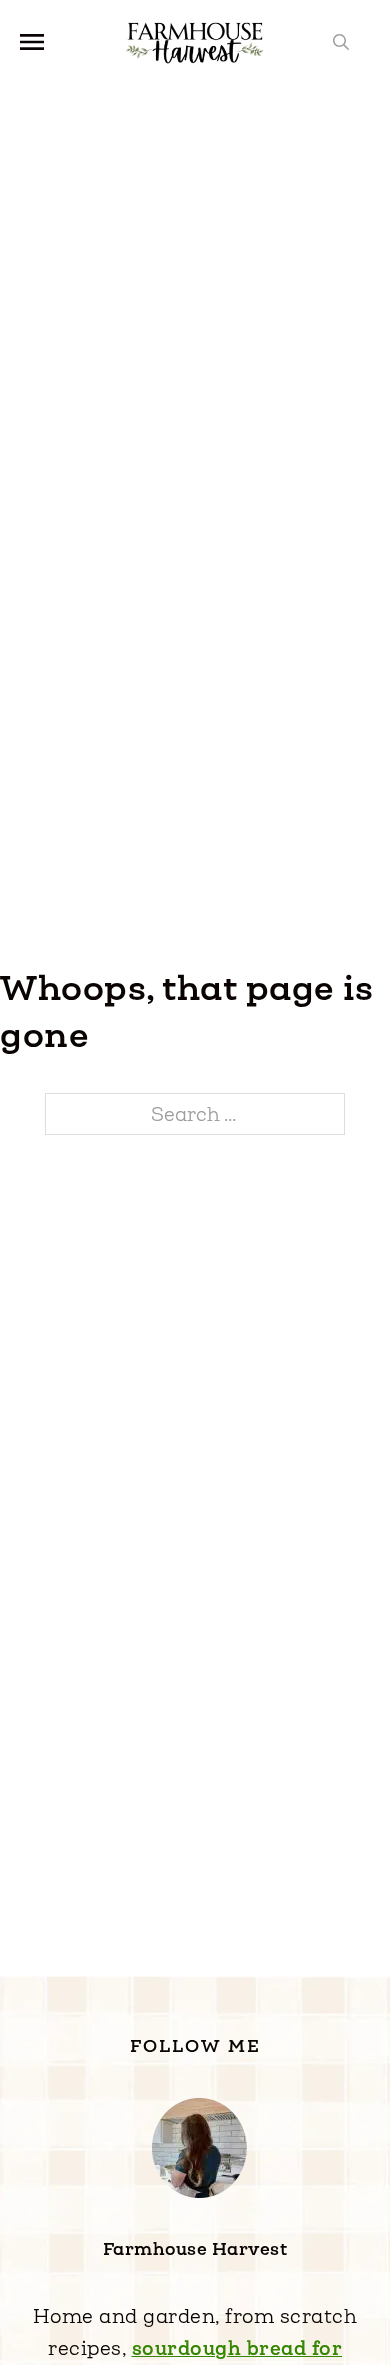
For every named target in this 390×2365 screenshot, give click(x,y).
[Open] (32, 42)
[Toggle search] (341, 42)
